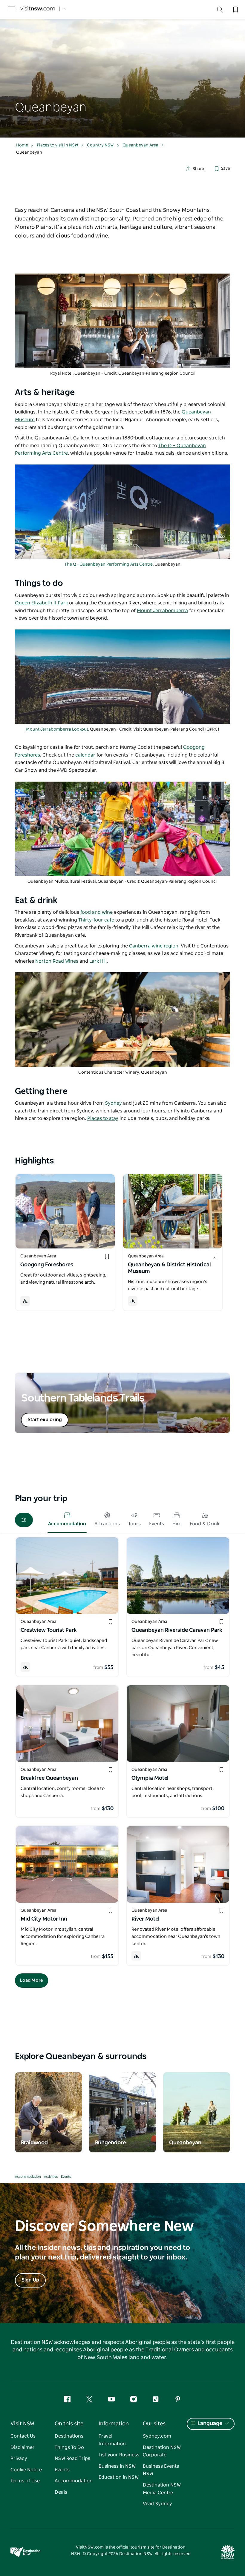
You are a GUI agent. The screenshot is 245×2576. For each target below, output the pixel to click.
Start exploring (45, 1420)
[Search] (220, 11)
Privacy (19, 2458)
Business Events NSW (161, 2470)
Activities (51, 2177)
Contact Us (23, 2436)
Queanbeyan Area (140, 145)
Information (114, 2424)
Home (22, 145)
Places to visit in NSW (58, 145)
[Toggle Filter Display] (24, 1520)
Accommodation (28, 2177)
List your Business (119, 2455)
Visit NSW (22, 2424)
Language (210, 2424)
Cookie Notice (26, 2470)
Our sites (154, 2424)
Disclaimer (23, 2447)
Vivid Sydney (157, 2504)
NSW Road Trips (72, 2458)
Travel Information (112, 2440)
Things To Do (69, 2447)
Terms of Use (25, 2481)
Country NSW (100, 145)
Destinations (69, 2436)
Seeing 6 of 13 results (207, 2000)
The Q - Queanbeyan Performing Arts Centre (109, 564)
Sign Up (30, 2280)
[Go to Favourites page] (235, 9)
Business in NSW (117, 2466)
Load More (32, 1980)
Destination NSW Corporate (162, 2451)
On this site (69, 2424)
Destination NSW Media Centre (162, 2489)
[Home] (38, 9)
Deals (61, 2492)
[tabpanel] (122, 69)
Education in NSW (119, 2477)
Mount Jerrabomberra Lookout (57, 729)
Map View (40, 2000)
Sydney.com (157, 2436)
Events (66, 2177)
